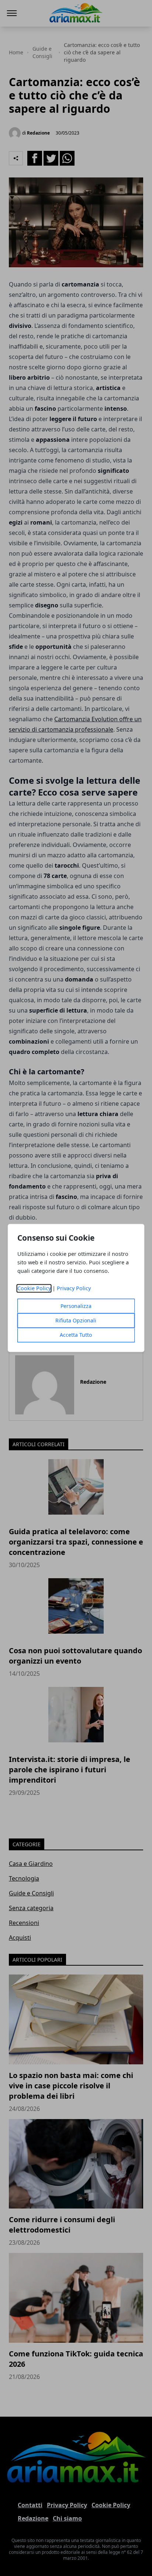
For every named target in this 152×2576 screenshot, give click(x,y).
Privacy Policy (74, 1289)
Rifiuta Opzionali (76, 1321)
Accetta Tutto (76, 1335)
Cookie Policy (34, 1289)
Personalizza (76, 1306)
